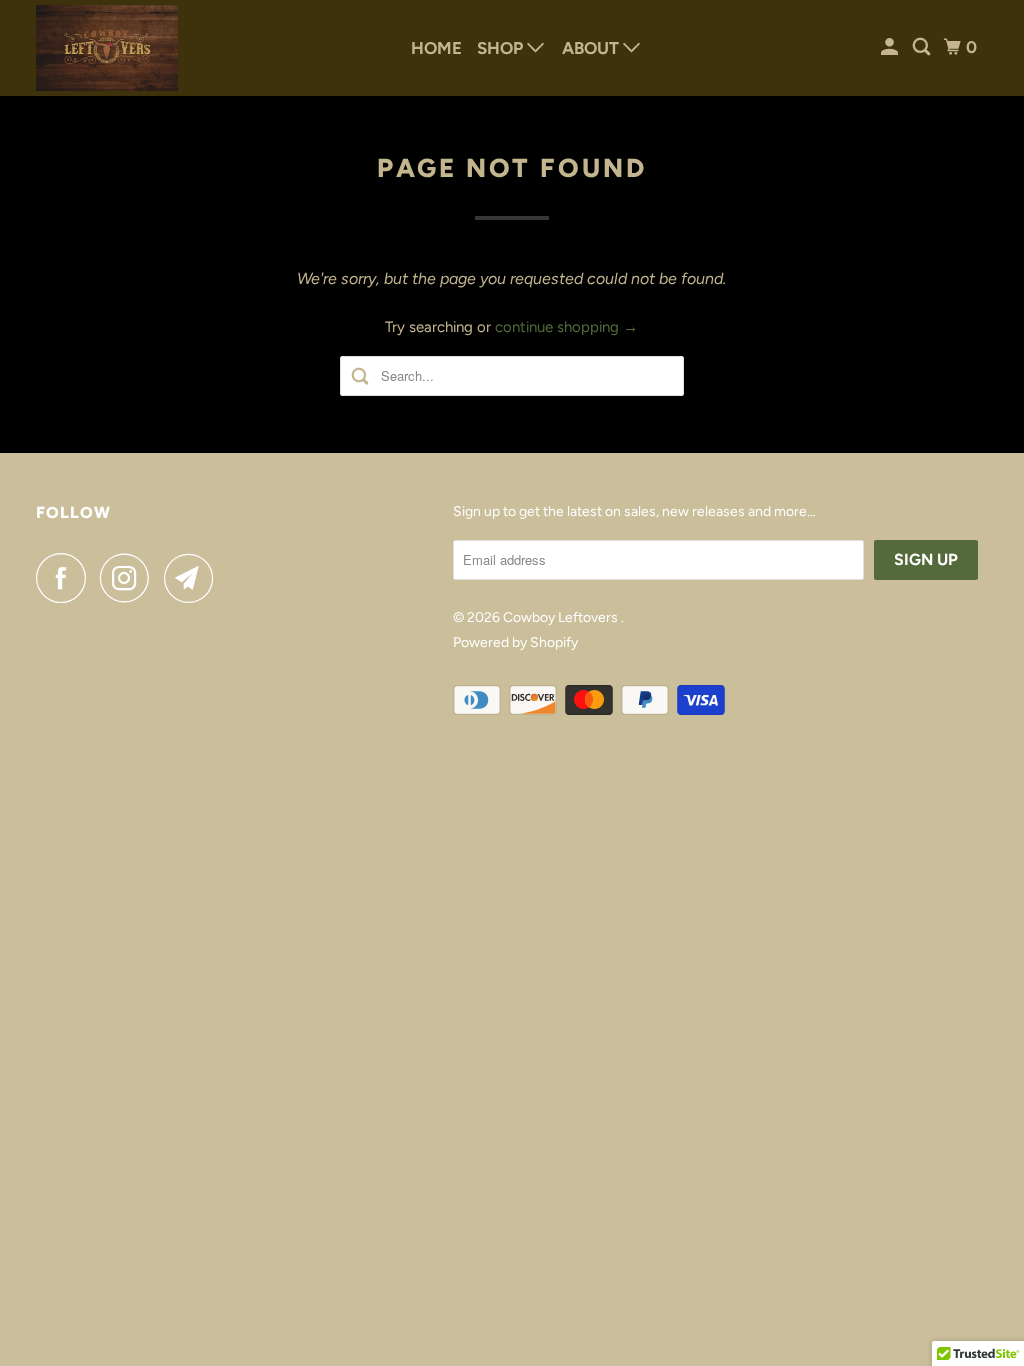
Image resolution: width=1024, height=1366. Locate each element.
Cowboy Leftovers (562, 617)
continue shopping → (566, 327)
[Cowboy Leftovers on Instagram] (130, 578)
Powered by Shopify (515, 642)
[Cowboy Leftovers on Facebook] (66, 578)
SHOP (502, 48)
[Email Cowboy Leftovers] (194, 578)
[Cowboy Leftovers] (107, 48)
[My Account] (891, 47)
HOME (436, 48)
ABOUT (592, 48)
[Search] (923, 47)
